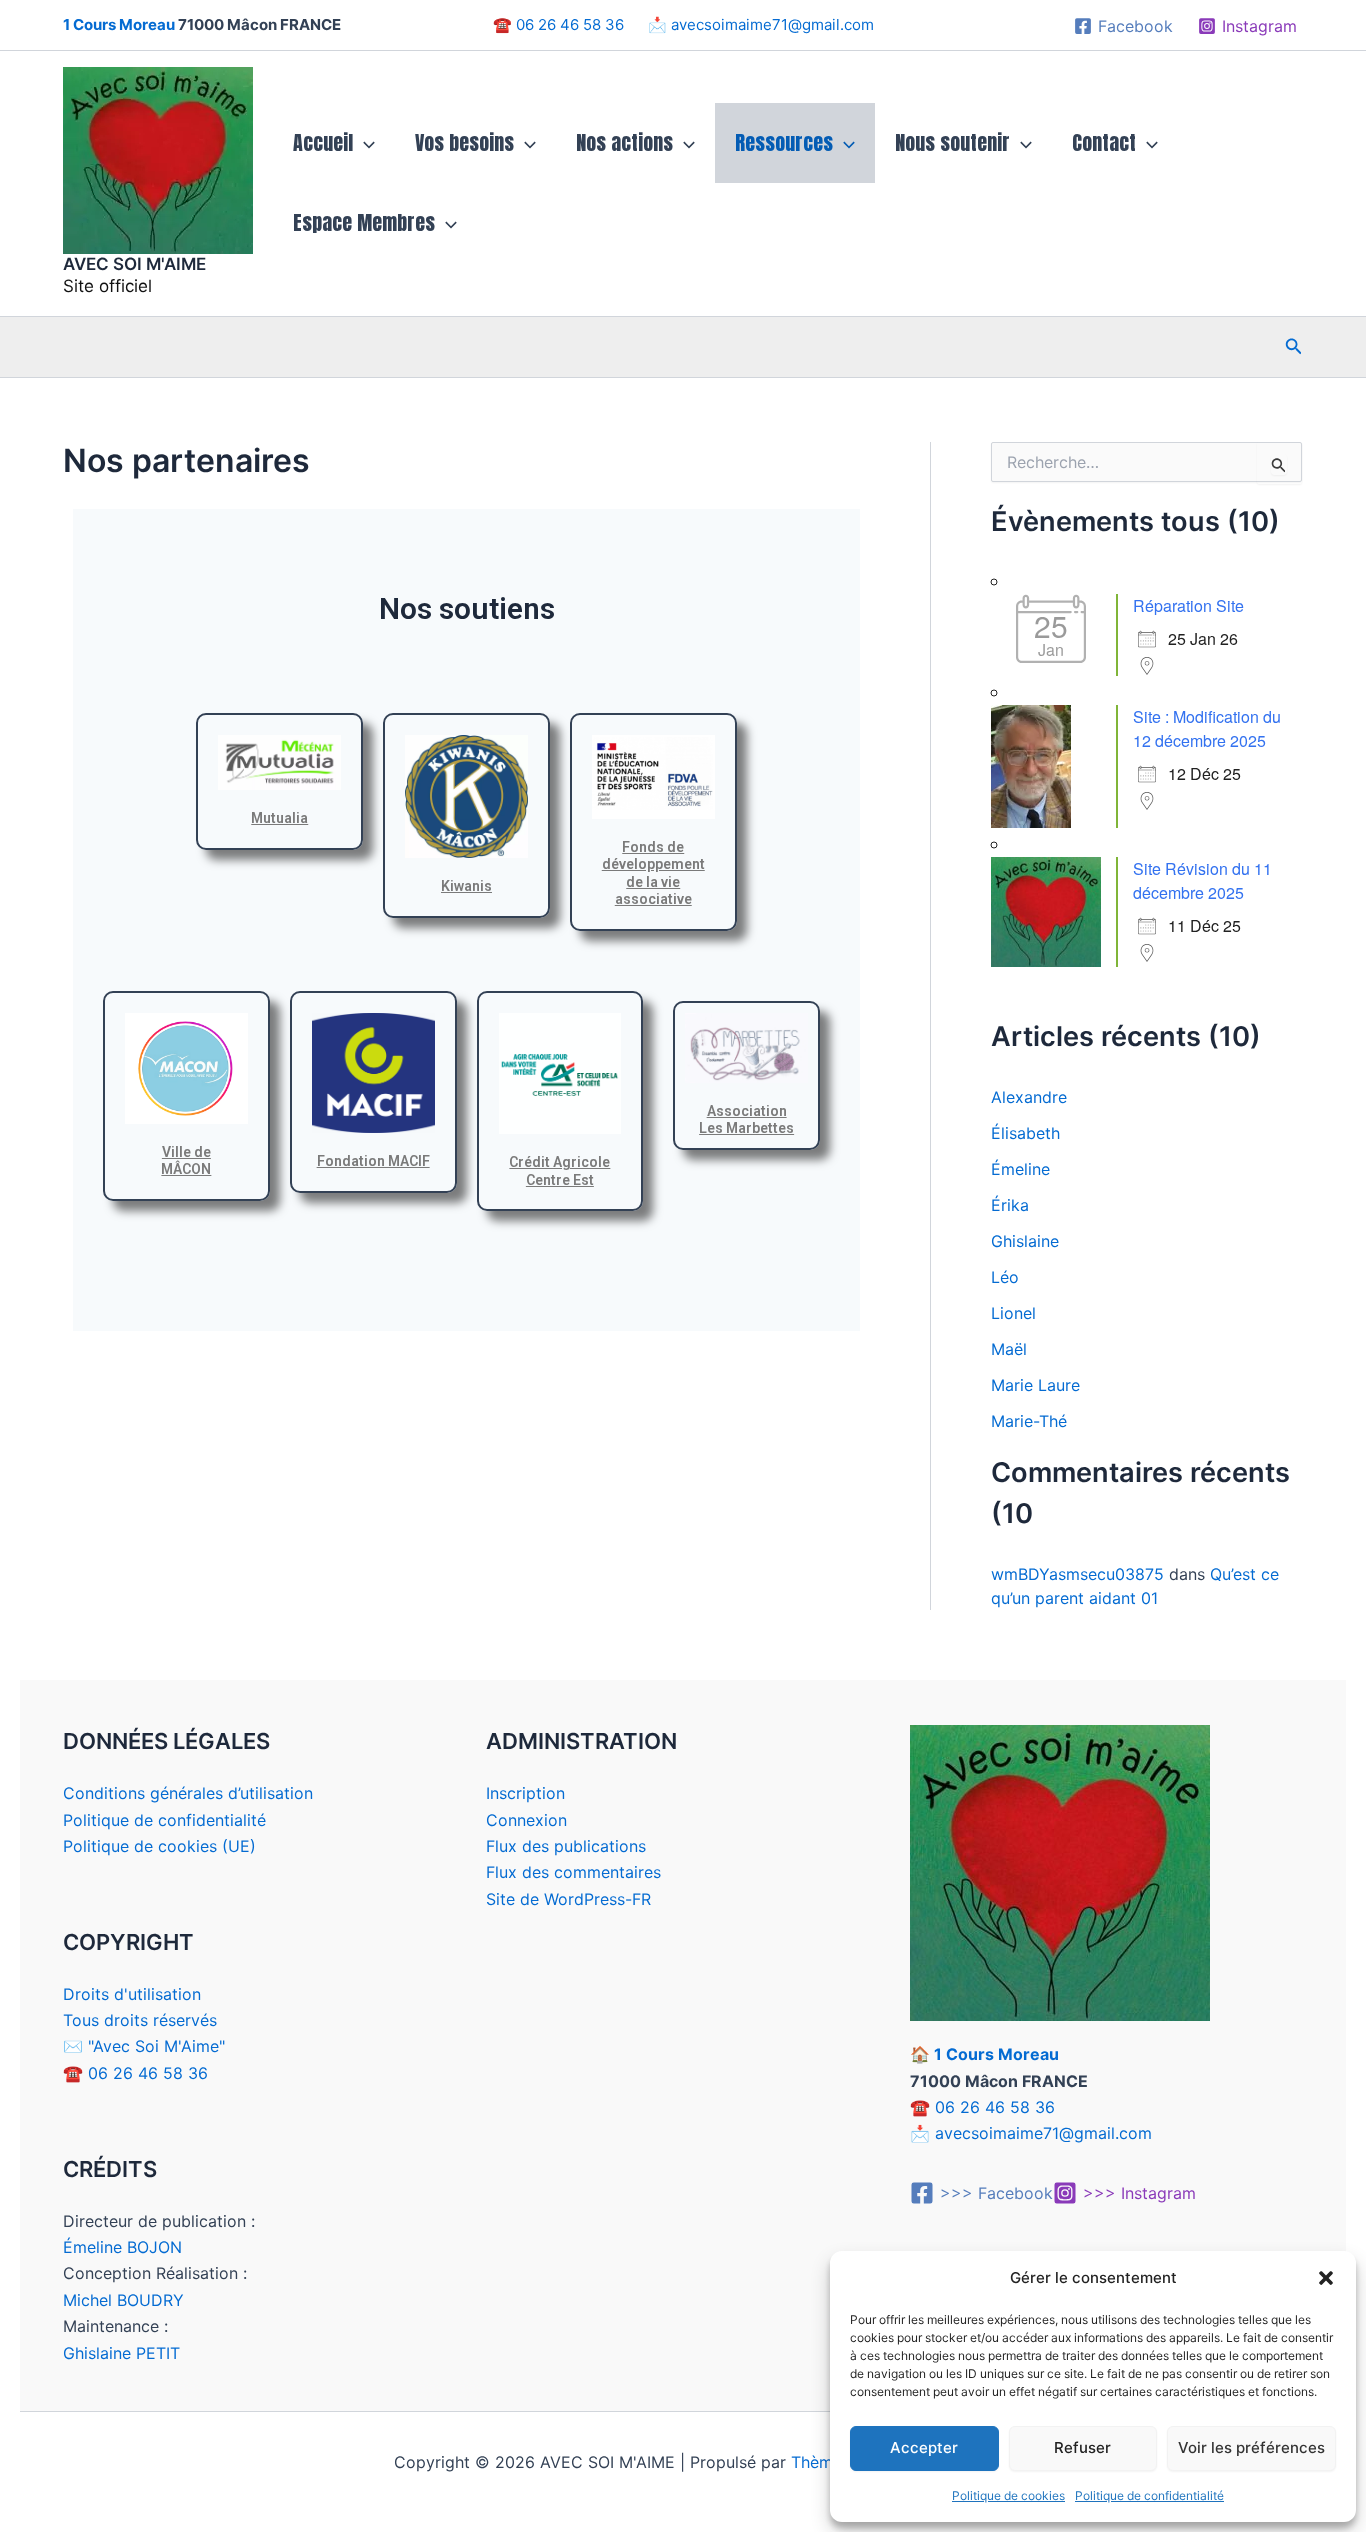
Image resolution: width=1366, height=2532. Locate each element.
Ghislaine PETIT (121, 2353)
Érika (1010, 1205)
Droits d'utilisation (132, 1994)
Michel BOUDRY (123, 2300)
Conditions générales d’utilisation (188, 1793)
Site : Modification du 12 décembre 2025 (1207, 728)
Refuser (1082, 2447)
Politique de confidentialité (1149, 2495)
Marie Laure (1035, 1385)
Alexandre (1029, 1097)
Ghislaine (1025, 1241)
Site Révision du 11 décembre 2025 (1202, 880)
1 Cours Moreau (119, 24)
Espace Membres (364, 222)
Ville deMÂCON (186, 1161)
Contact (1104, 142)
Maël (1009, 1349)
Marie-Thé (1029, 1421)
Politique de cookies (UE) (159, 1846)
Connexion (526, 1820)
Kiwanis (466, 886)
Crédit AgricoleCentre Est (559, 1171)
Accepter (924, 2447)
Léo (1005, 1277)
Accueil (323, 142)
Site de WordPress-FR (568, 1899)
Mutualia (279, 818)
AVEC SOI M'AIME (134, 264)
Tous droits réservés (140, 2020)
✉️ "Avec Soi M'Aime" (144, 2046)
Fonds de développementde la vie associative (653, 873)
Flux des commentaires (573, 1872)
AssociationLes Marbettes (746, 1120)
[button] (1326, 2278)
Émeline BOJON (122, 2247)
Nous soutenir (952, 142)
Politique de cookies (1008, 2495)
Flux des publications (566, 1846)
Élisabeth (1025, 1133)
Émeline (1020, 1169)
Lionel (1013, 1313)
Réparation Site (1188, 605)
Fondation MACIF (373, 1161)
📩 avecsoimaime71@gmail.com (759, 24)
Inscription (525, 1793)
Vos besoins (464, 142)
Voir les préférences (1251, 2447)
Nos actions (624, 142)
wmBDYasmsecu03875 (1077, 1574)
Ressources (784, 142)
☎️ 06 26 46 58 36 (568, 24)
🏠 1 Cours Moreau (984, 2054)
